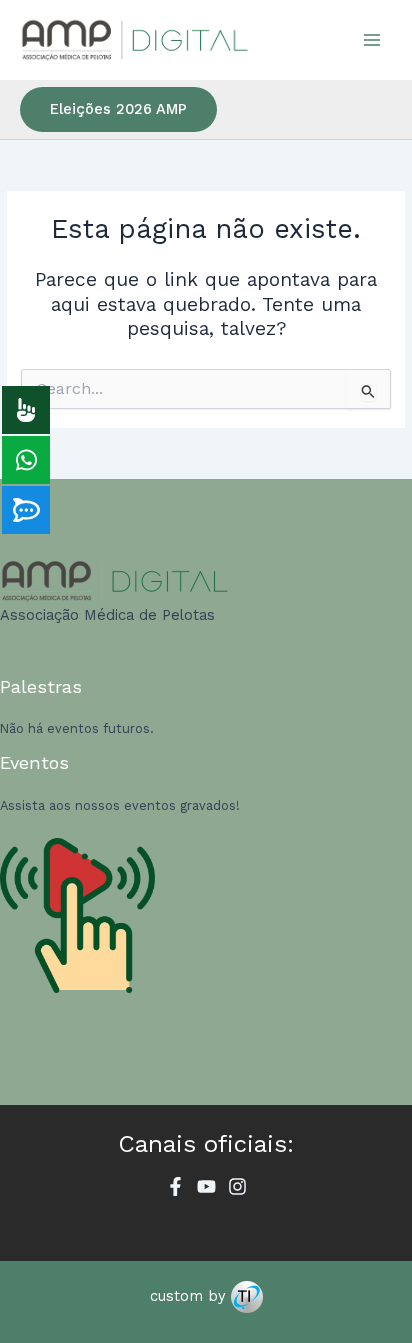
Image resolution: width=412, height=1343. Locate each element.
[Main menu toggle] (372, 39)
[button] (118, 109)
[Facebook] (175, 1186)
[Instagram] (237, 1186)
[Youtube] (206, 1186)
